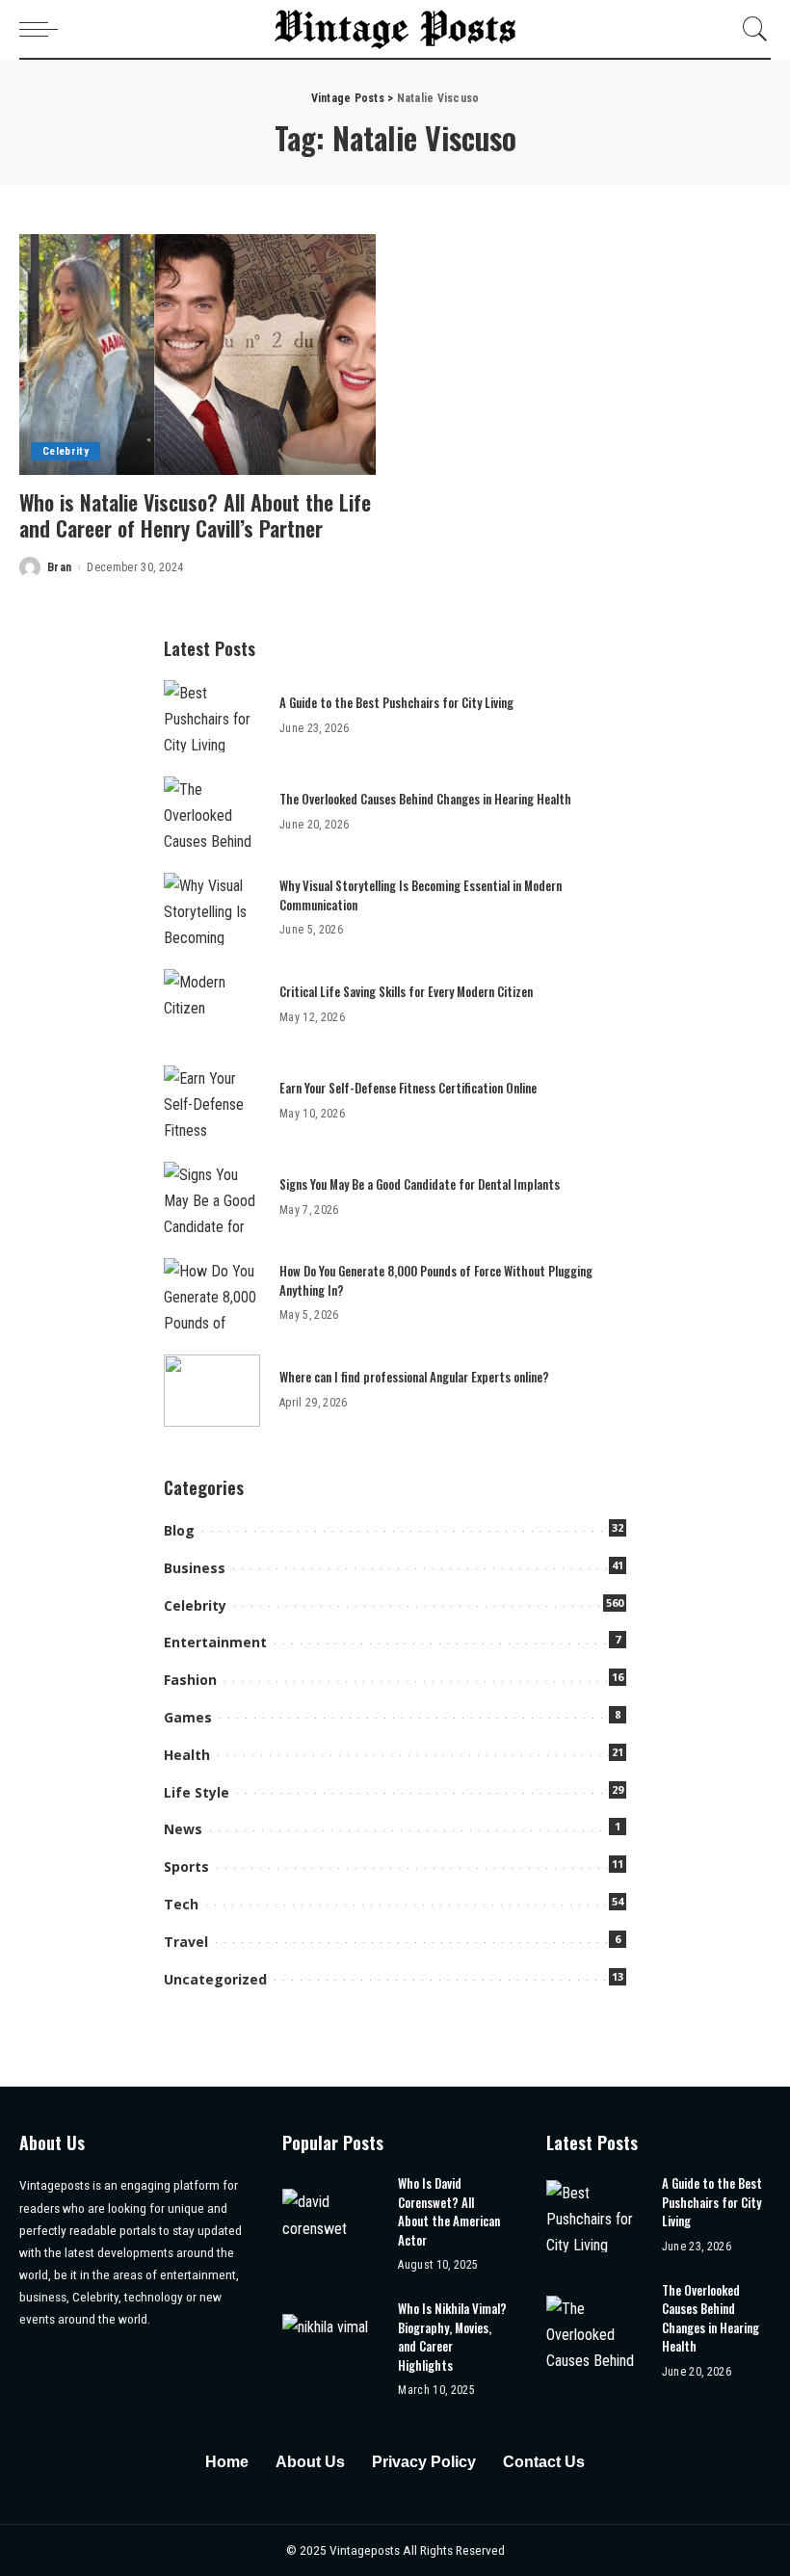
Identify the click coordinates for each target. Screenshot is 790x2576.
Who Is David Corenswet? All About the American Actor (449, 2211)
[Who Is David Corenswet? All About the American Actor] (330, 2225)
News (183, 1829)
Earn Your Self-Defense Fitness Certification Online (408, 1088)
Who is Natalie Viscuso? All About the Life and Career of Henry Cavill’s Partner (195, 515)
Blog (179, 1530)
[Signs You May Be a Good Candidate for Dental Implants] (212, 1198)
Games (188, 1717)
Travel (186, 1942)
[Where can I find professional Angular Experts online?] (212, 1391)
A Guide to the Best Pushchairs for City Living (396, 702)
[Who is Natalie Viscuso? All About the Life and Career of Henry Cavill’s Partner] (197, 355)
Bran (59, 567)
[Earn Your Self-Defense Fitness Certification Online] (212, 1102)
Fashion (190, 1680)
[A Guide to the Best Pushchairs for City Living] (212, 716)
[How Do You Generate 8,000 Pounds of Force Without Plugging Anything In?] (212, 1294)
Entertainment (215, 1642)
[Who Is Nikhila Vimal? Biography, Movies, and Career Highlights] (330, 2350)
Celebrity (66, 451)
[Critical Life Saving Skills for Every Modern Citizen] (212, 1005)
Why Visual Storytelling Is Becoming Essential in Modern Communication (421, 895)
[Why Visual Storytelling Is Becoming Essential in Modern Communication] (212, 909)
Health (187, 1755)
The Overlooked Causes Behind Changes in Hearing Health (425, 799)
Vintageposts (366, 2550)
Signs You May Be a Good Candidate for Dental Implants (420, 1184)
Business (195, 1568)
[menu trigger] (43, 29)
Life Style (197, 1792)
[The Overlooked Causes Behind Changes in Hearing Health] (212, 813)
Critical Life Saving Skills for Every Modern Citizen (406, 991)
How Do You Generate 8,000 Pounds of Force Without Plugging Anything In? (436, 1280)
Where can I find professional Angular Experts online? (414, 1377)
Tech (181, 1904)
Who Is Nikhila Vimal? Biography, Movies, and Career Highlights (452, 2337)
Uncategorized (215, 1979)
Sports (186, 1866)
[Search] (750, 29)
